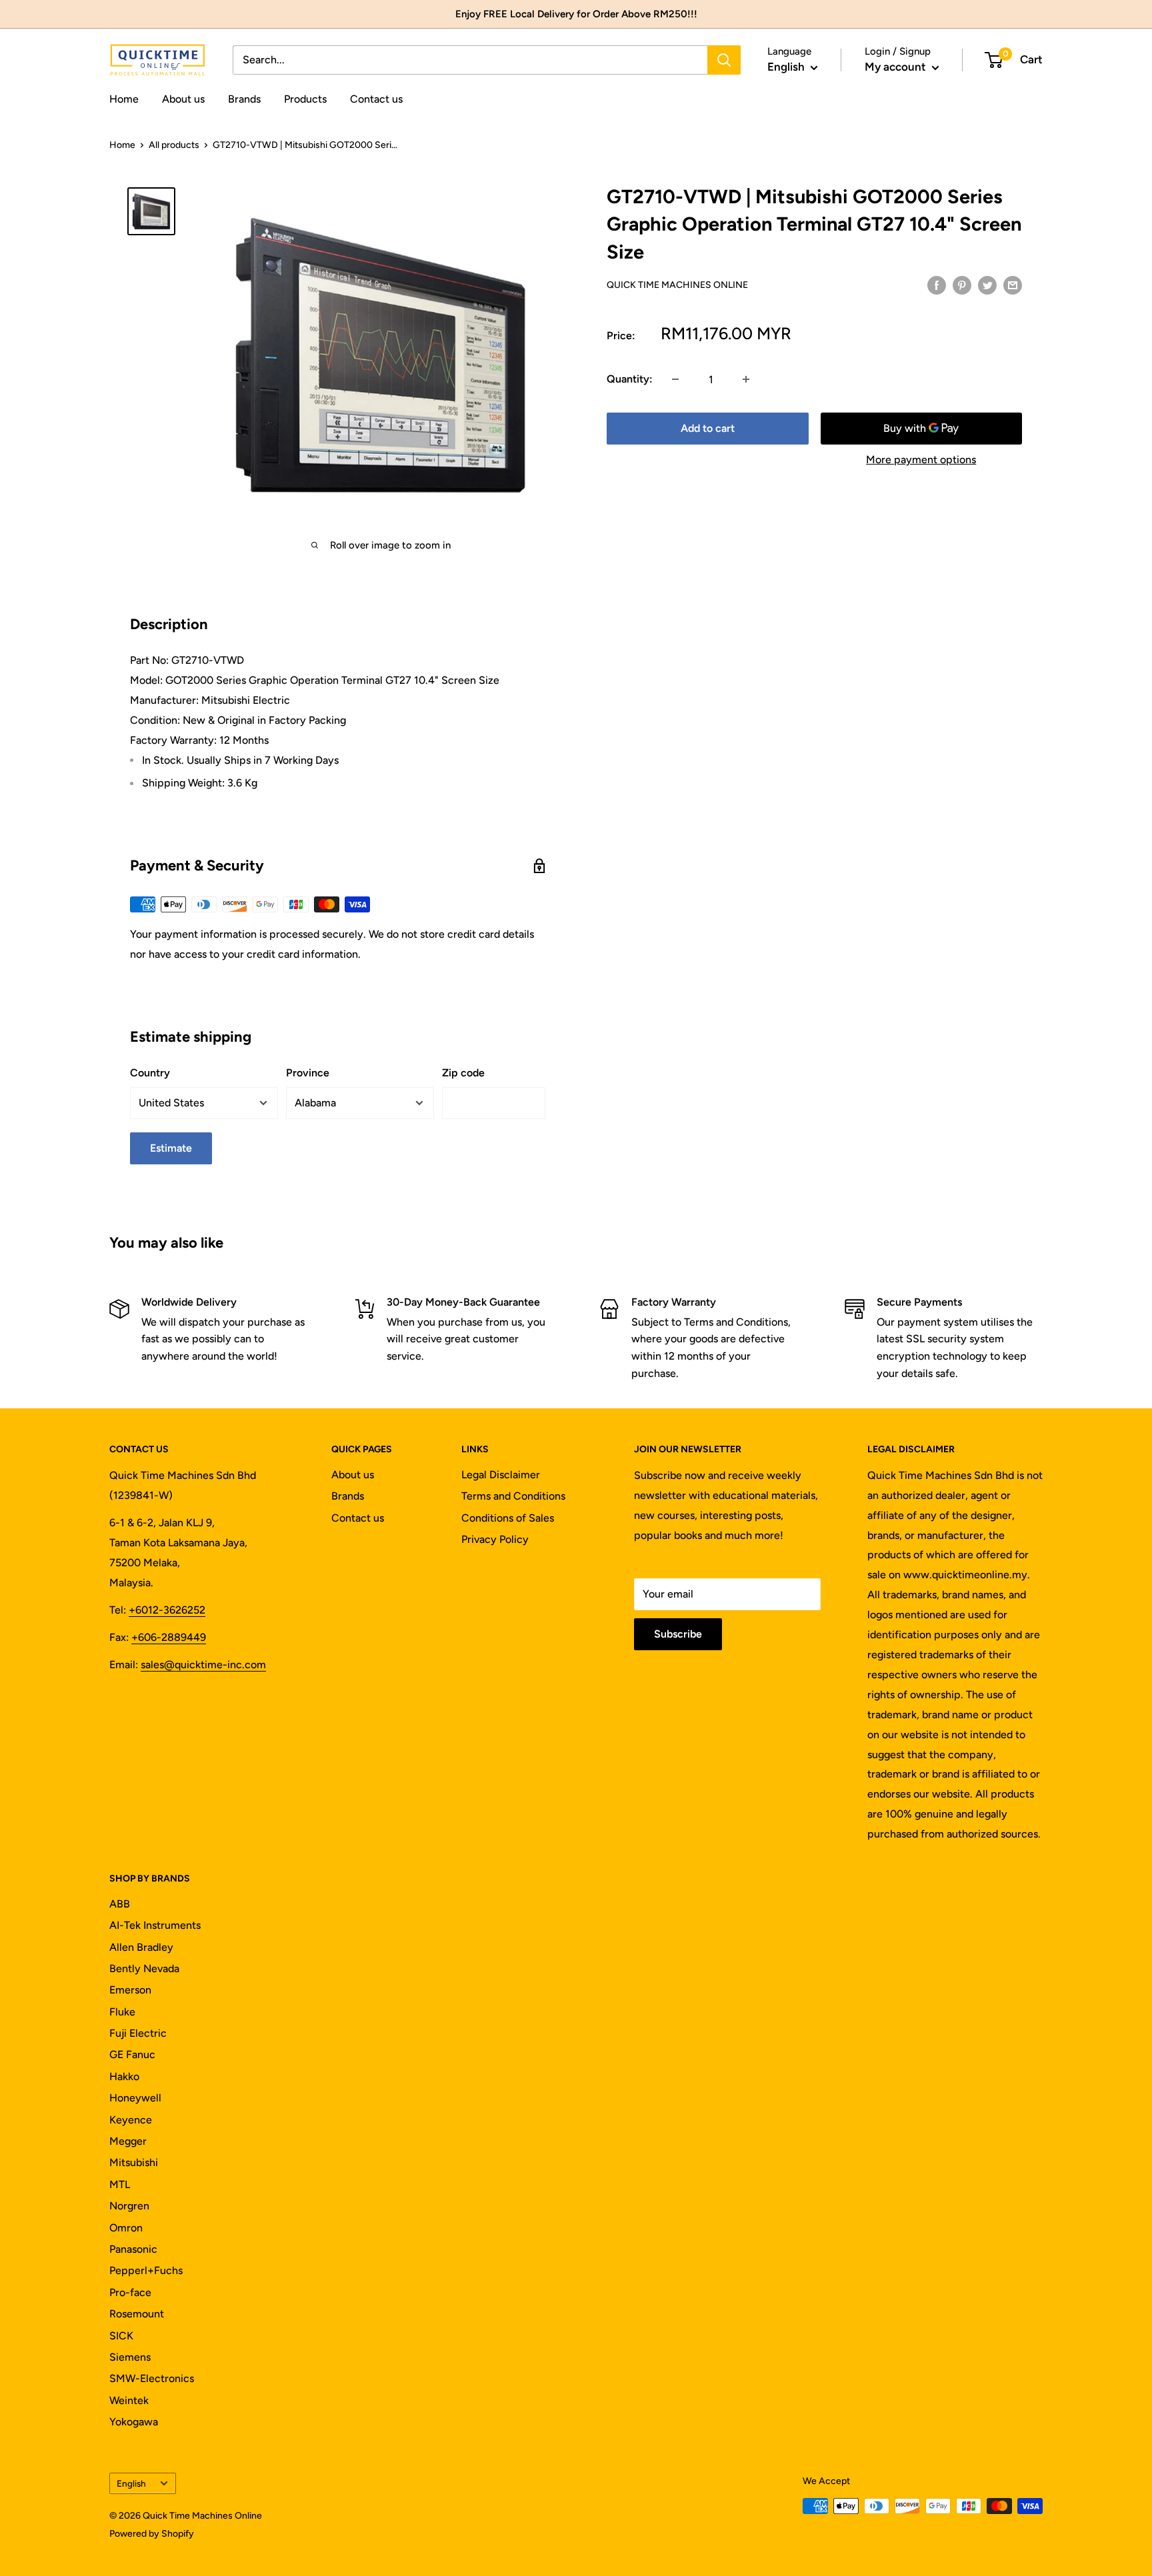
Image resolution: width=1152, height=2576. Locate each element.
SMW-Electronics (152, 2378)
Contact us (376, 99)
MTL (120, 2184)
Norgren (129, 2206)
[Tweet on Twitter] (987, 285)
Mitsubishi (134, 2162)
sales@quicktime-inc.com (203, 1665)
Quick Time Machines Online (677, 285)
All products (174, 145)
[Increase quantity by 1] (746, 379)
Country (150, 1073)
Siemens (130, 2357)
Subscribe (678, 1634)
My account (897, 67)
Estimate (171, 1148)
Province (308, 1073)
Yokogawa (134, 2422)
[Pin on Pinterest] (962, 285)
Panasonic (133, 2249)
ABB (120, 1904)
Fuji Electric (138, 2033)
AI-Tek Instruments (155, 1925)
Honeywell (135, 2098)
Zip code (463, 1073)
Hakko (124, 2076)
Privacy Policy (495, 1539)
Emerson (130, 1990)
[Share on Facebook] (937, 285)
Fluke (122, 2012)
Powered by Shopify (152, 2534)
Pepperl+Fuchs (146, 2270)
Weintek (129, 2400)
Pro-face (130, 2292)
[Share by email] (1013, 285)
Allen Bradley (141, 1947)
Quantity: (630, 379)
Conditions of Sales (508, 1518)
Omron (126, 2228)
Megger (128, 2141)
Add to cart (708, 428)
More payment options (921, 460)
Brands (244, 99)
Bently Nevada (144, 1968)
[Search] (724, 60)
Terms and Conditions (513, 1496)
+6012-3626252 (167, 1610)
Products (305, 99)
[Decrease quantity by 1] (675, 379)
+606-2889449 (169, 1637)
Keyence (131, 2120)
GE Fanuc (132, 2054)
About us (183, 99)
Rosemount (137, 2314)
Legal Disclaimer (501, 1475)
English (131, 2483)
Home (124, 99)
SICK (121, 2336)
